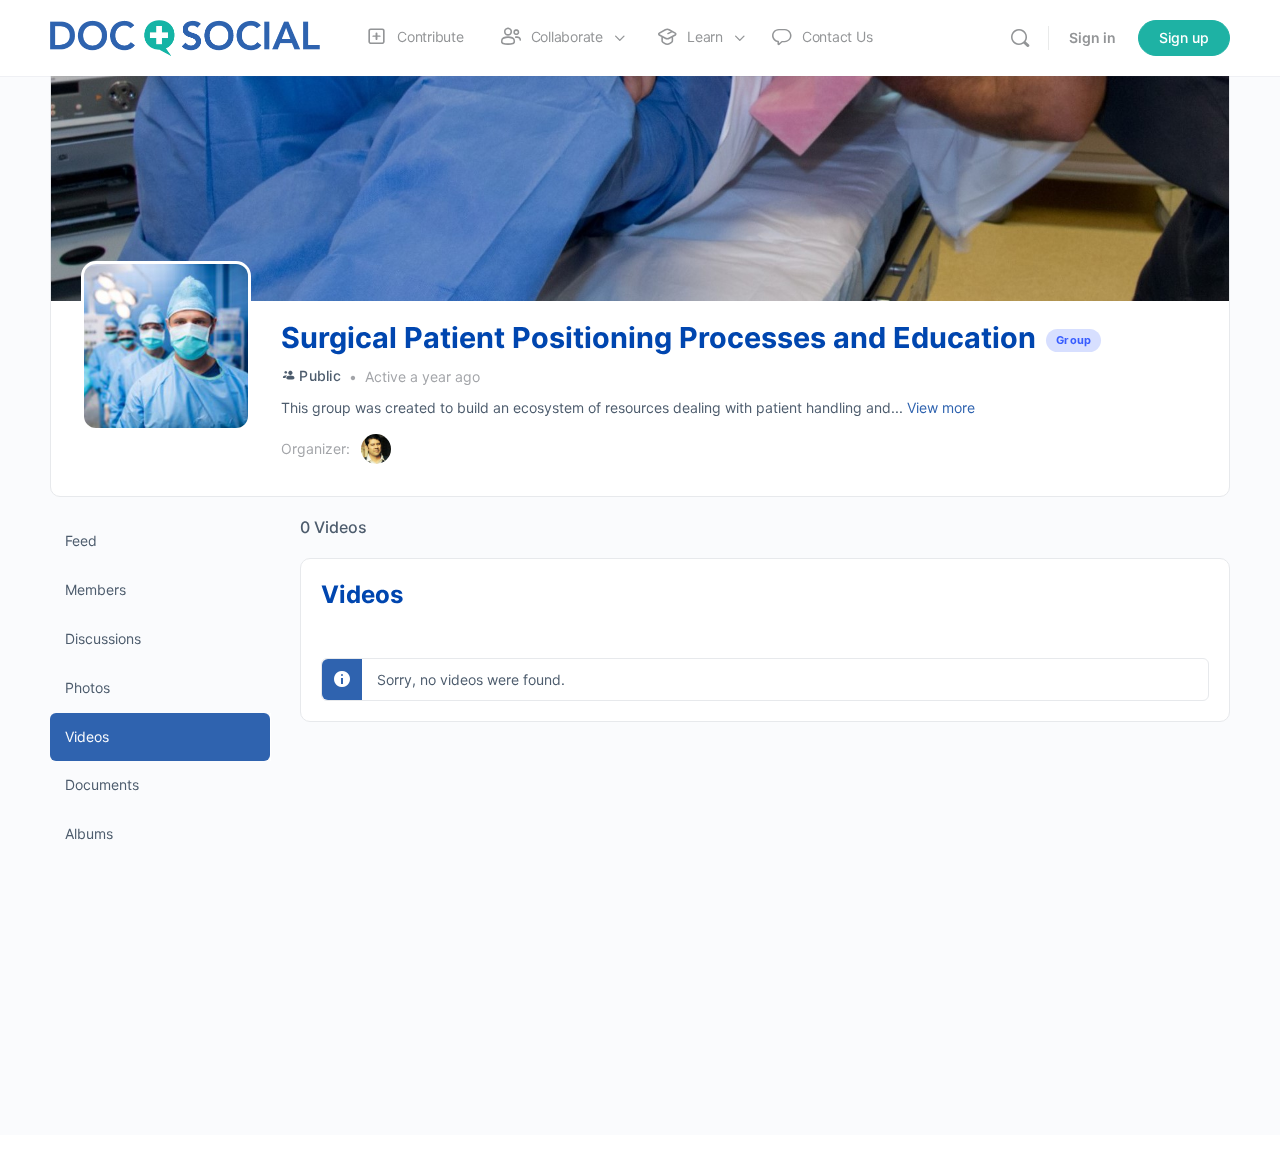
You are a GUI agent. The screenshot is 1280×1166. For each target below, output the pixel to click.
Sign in (1092, 37)
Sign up (1184, 37)
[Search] (1020, 38)
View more (941, 407)
